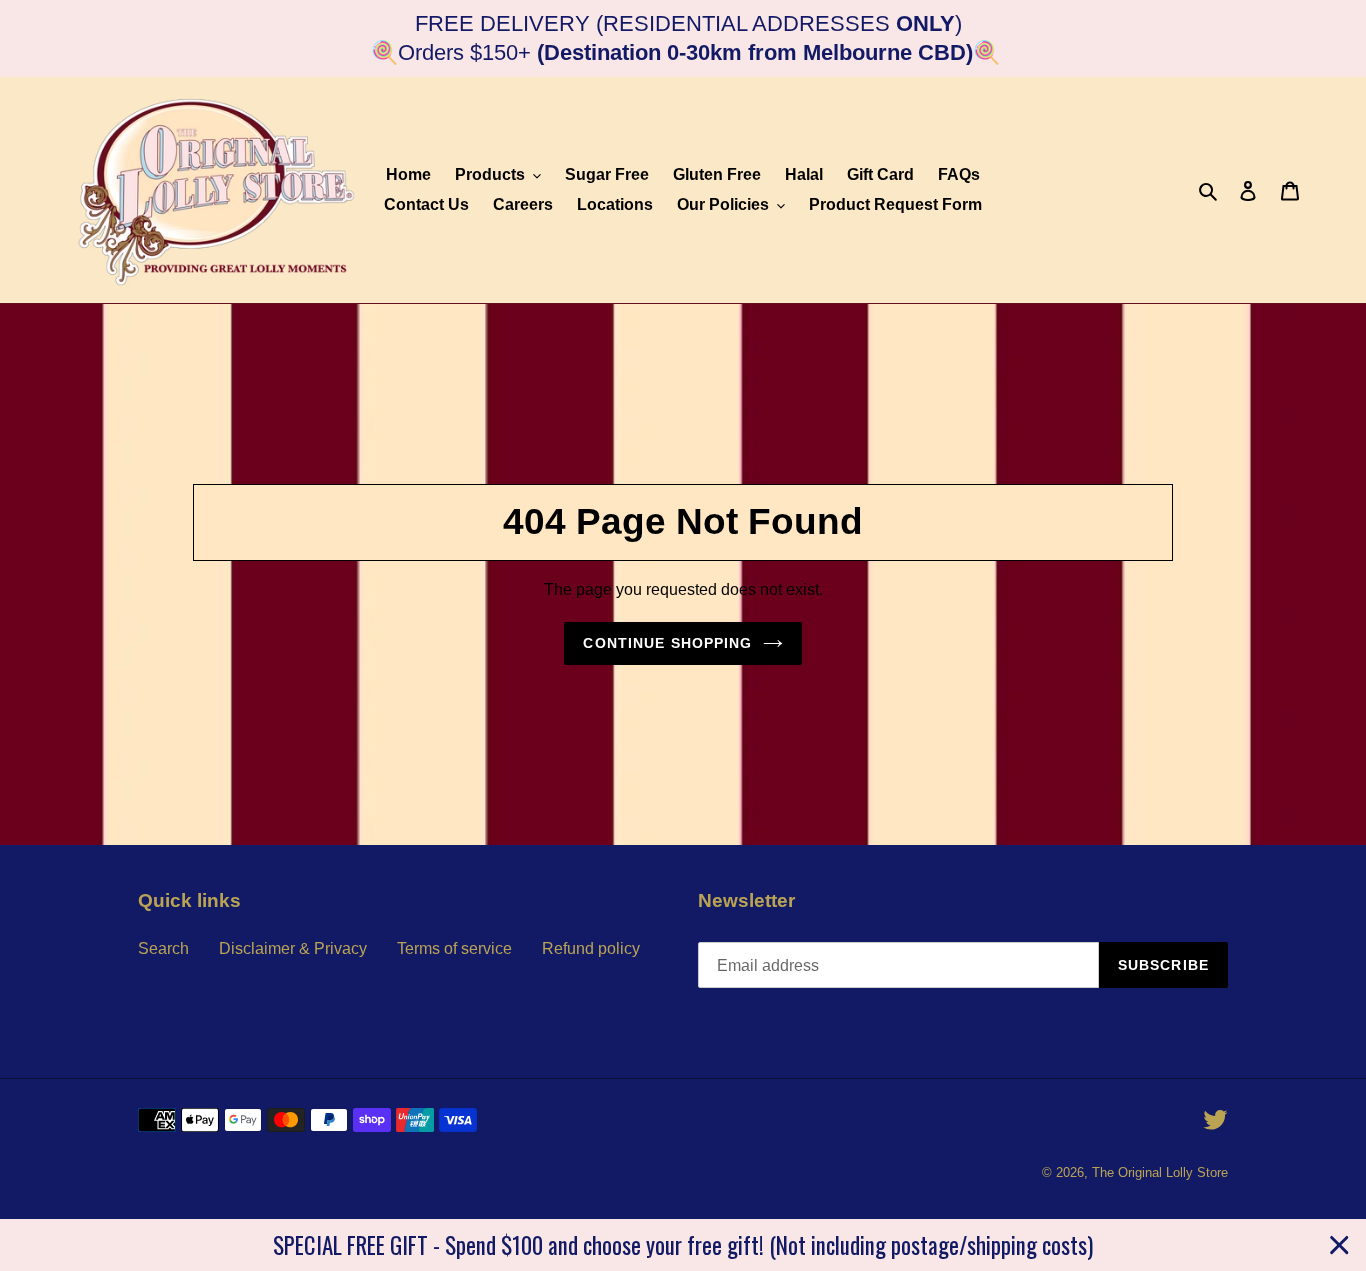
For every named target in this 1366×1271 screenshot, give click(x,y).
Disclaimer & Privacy (293, 948)
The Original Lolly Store (1160, 1172)
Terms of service (454, 948)
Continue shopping (667, 643)
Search (163, 948)
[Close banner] (1339, 1245)
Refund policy (591, 948)
